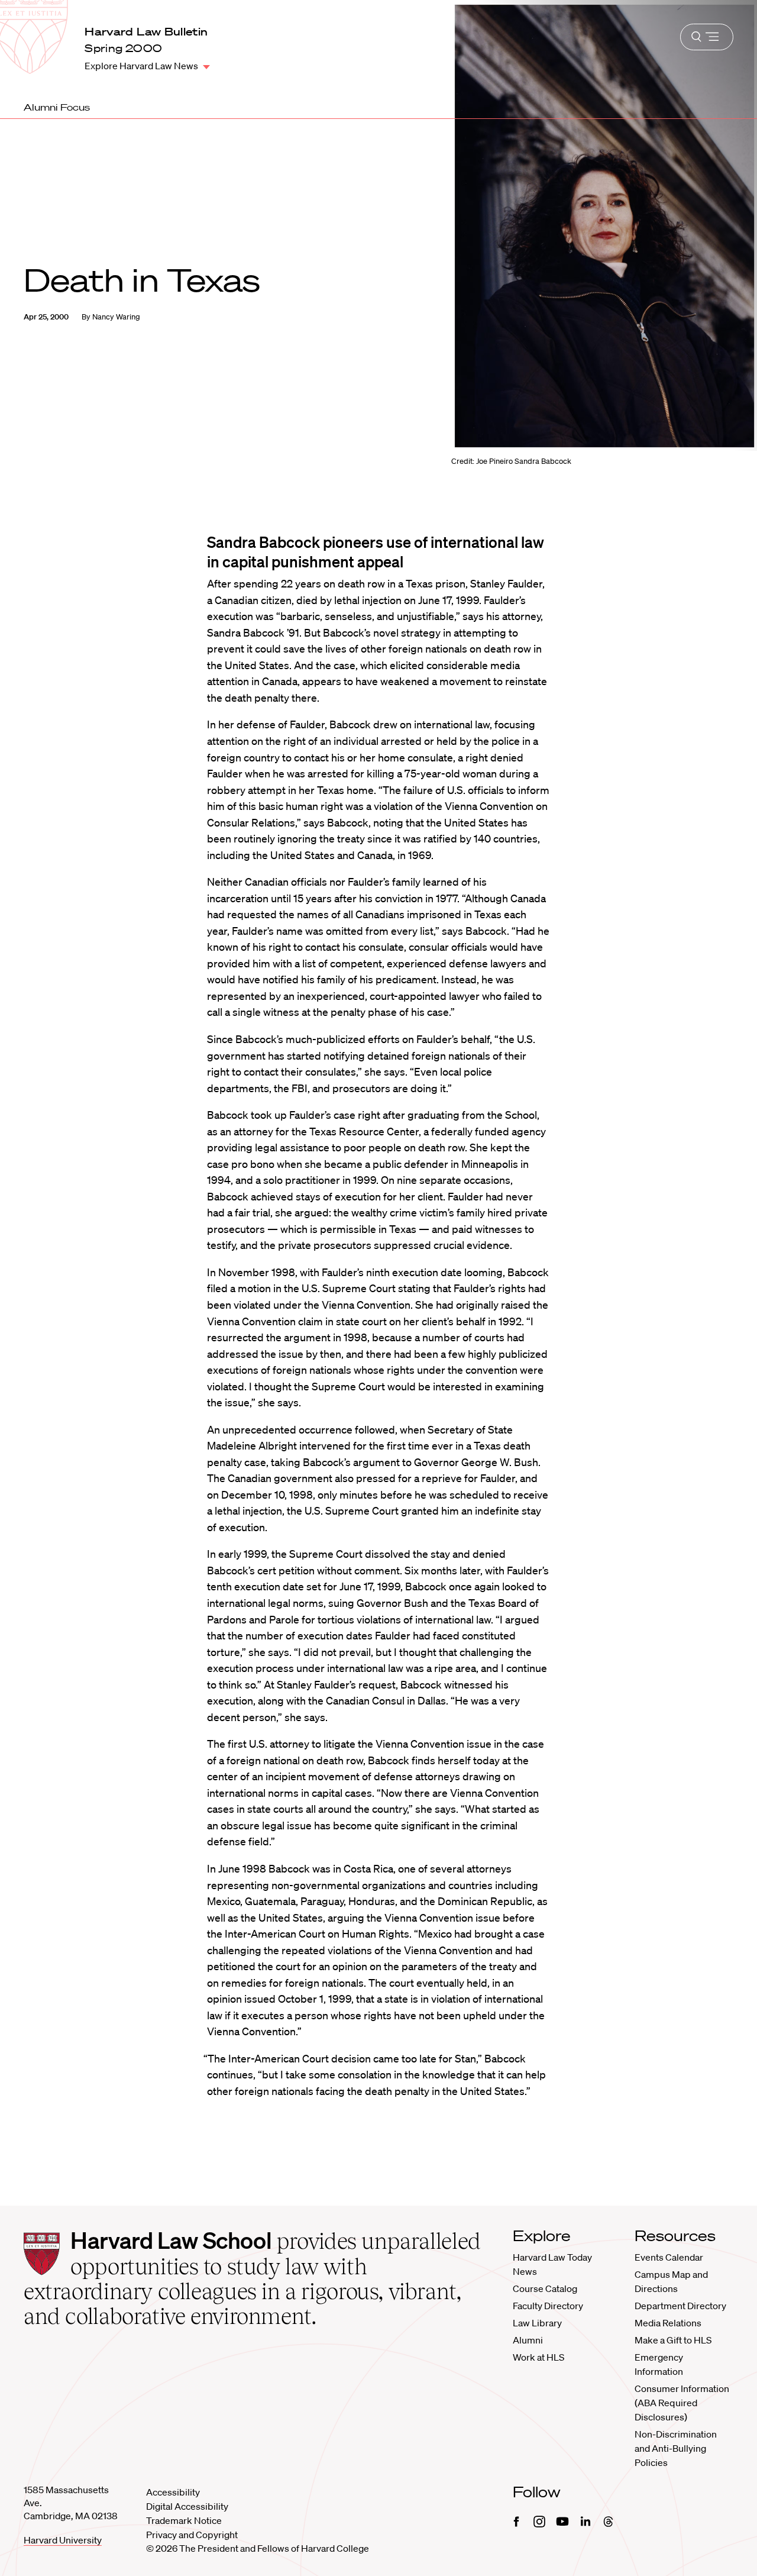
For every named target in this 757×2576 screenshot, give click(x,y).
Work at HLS (538, 2357)
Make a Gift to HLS (673, 2340)
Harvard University (63, 2540)
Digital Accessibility (187, 2506)
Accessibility (173, 2492)
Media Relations (668, 2323)
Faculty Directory (548, 2306)
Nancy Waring (116, 317)
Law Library (537, 2323)
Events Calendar (669, 2257)
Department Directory (680, 2306)
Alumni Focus (57, 107)
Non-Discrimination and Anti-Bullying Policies (676, 2448)
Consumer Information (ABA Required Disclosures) (682, 2403)
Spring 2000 (123, 48)
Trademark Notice (184, 2520)
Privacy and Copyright (192, 2535)
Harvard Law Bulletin (146, 31)
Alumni (528, 2340)
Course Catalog (545, 2288)
